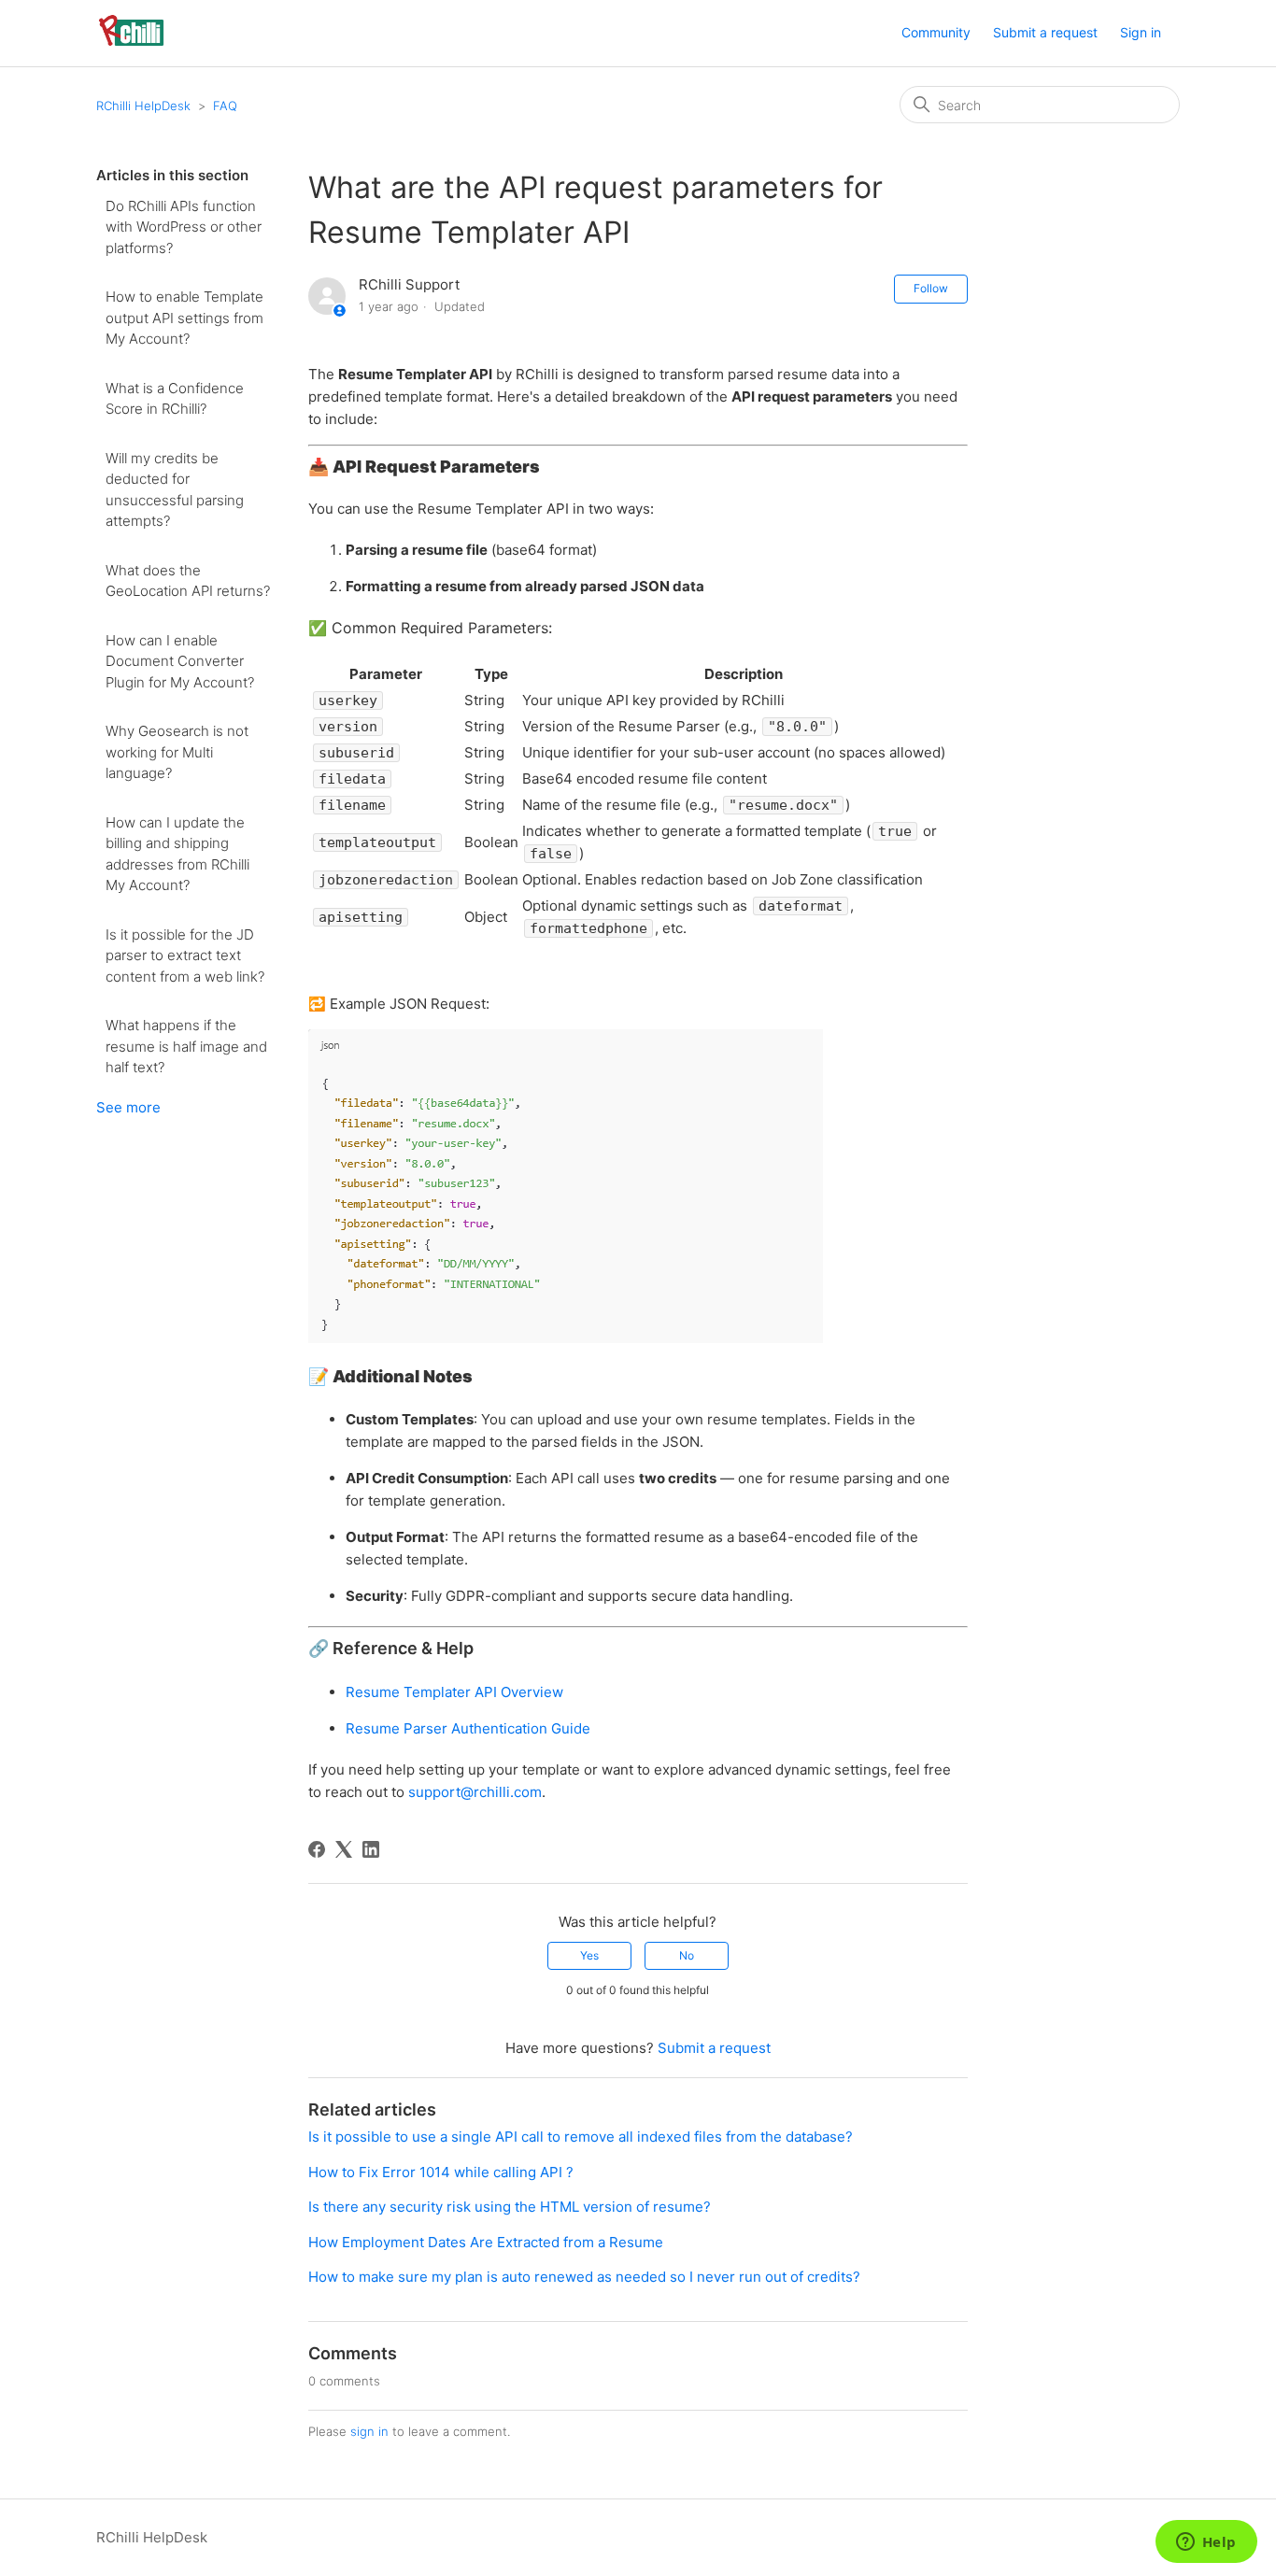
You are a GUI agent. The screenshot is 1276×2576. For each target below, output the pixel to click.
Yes (589, 1955)
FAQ (225, 106)
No (687, 1955)
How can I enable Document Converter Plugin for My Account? (180, 661)
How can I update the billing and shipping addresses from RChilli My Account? (177, 854)
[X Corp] (344, 1849)
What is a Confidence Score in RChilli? (175, 399)
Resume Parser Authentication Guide (468, 1728)
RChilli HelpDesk (143, 106)
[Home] (131, 42)
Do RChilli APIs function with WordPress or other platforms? (184, 227)
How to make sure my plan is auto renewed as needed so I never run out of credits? (584, 2277)
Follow (931, 288)
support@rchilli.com (475, 1792)
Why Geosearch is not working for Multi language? (177, 752)
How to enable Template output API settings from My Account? (184, 318)
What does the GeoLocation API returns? (188, 581)
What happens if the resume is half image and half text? (186, 1046)
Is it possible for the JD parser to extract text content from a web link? (185, 955)
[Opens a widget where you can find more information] (1206, 2543)
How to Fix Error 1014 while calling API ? (441, 2172)
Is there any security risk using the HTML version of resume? (510, 2207)
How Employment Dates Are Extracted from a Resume (486, 2242)
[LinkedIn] (371, 1849)
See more (128, 1107)
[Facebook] (317, 1849)
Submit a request (1045, 32)
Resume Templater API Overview (454, 1692)
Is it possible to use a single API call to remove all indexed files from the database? (581, 2137)
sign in (369, 2431)
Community (936, 32)
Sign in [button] (1141, 32)
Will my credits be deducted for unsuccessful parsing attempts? (175, 490)
